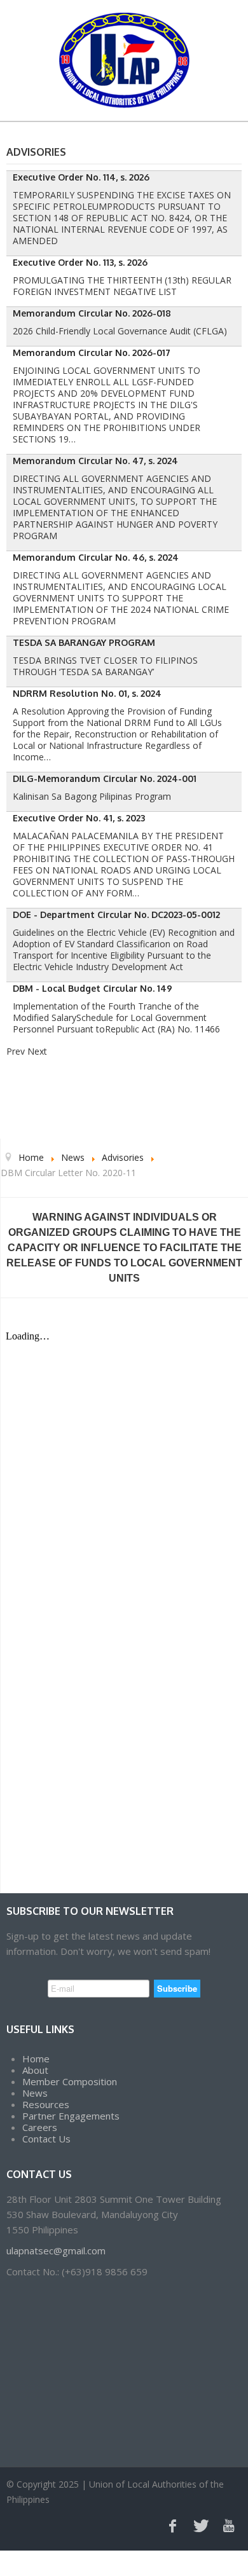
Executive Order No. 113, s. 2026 (80, 262)
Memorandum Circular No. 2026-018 (92, 313)
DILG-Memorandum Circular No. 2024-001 (105, 778)
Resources (46, 2104)
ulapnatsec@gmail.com (56, 2251)
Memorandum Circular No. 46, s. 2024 (96, 557)
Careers (40, 2127)
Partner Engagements (71, 2116)
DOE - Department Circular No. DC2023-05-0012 (116, 915)
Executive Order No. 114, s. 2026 (81, 177)
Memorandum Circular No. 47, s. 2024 (95, 461)
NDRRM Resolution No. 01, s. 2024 (87, 693)
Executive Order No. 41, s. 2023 (79, 818)
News (35, 2093)
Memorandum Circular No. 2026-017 (92, 353)
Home (36, 2059)
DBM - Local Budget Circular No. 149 (93, 988)
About (35, 2070)
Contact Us (46, 2139)
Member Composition (70, 2081)
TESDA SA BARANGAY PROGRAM (84, 642)
